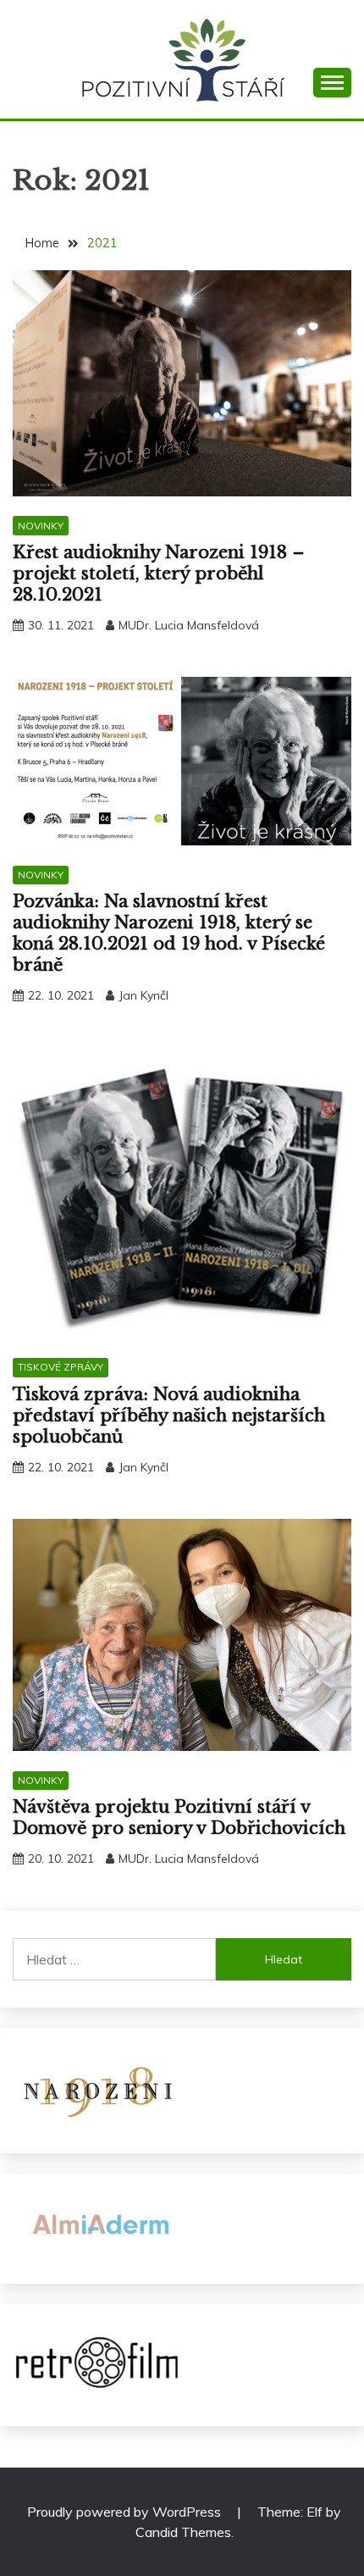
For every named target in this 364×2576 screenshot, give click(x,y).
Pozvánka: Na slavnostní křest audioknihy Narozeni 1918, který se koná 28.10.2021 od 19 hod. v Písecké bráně (169, 933)
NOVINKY (41, 526)
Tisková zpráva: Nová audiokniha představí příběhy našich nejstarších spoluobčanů (169, 1415)
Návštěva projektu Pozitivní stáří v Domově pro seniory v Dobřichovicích (179, 1817)
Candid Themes (183, 2532)
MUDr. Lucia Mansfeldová (189, 625)
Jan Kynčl (143, 995)
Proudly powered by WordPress (126, 2512)
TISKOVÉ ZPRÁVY (61, 1367)
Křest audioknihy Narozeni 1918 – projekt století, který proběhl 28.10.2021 (159, 573)
